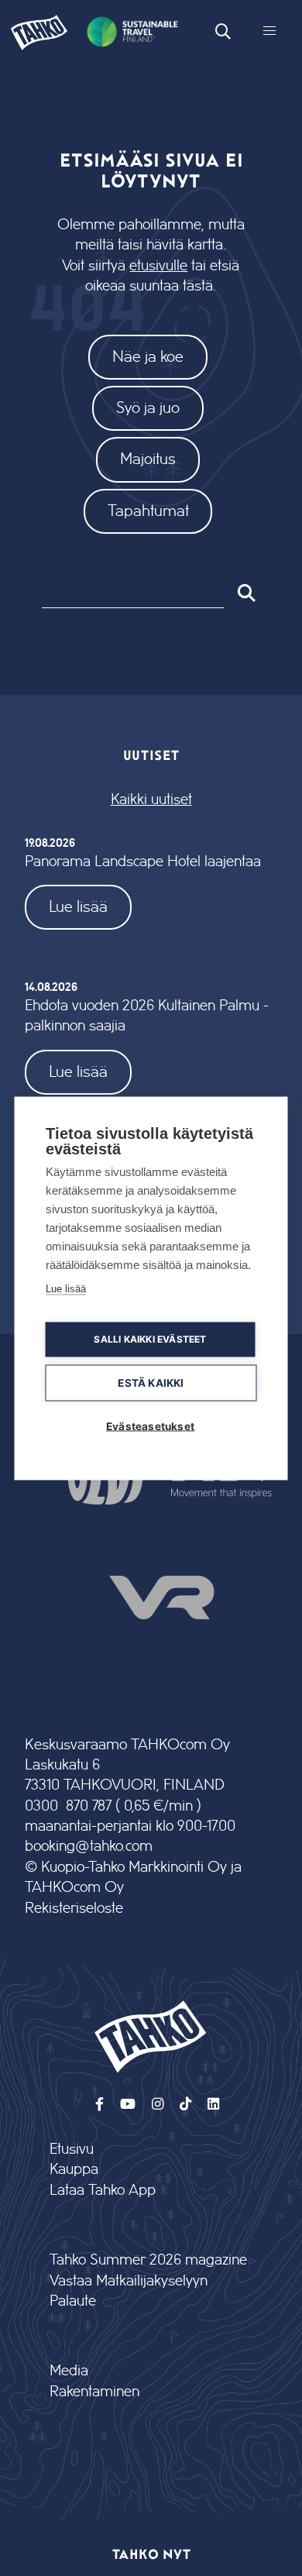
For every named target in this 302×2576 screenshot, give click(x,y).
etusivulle (158, 266)
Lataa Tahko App (103, 2191)
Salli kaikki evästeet (150, 1339)
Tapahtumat (148, 511)
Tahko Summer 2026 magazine (148, 2260)
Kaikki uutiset (151, 800)
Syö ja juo (148, 408)
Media (69, 2371)
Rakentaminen (94, 2392)
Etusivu (72, 2150)
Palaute (73, 2301)
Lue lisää (78, 907)
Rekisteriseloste (74, 1909)
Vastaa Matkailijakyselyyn (129, 2281)
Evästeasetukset (150, 1426)
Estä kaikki (151, 1382)
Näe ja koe (148, 357)
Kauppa (74, 2170)
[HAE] (245, 593)
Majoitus (148, 459)
